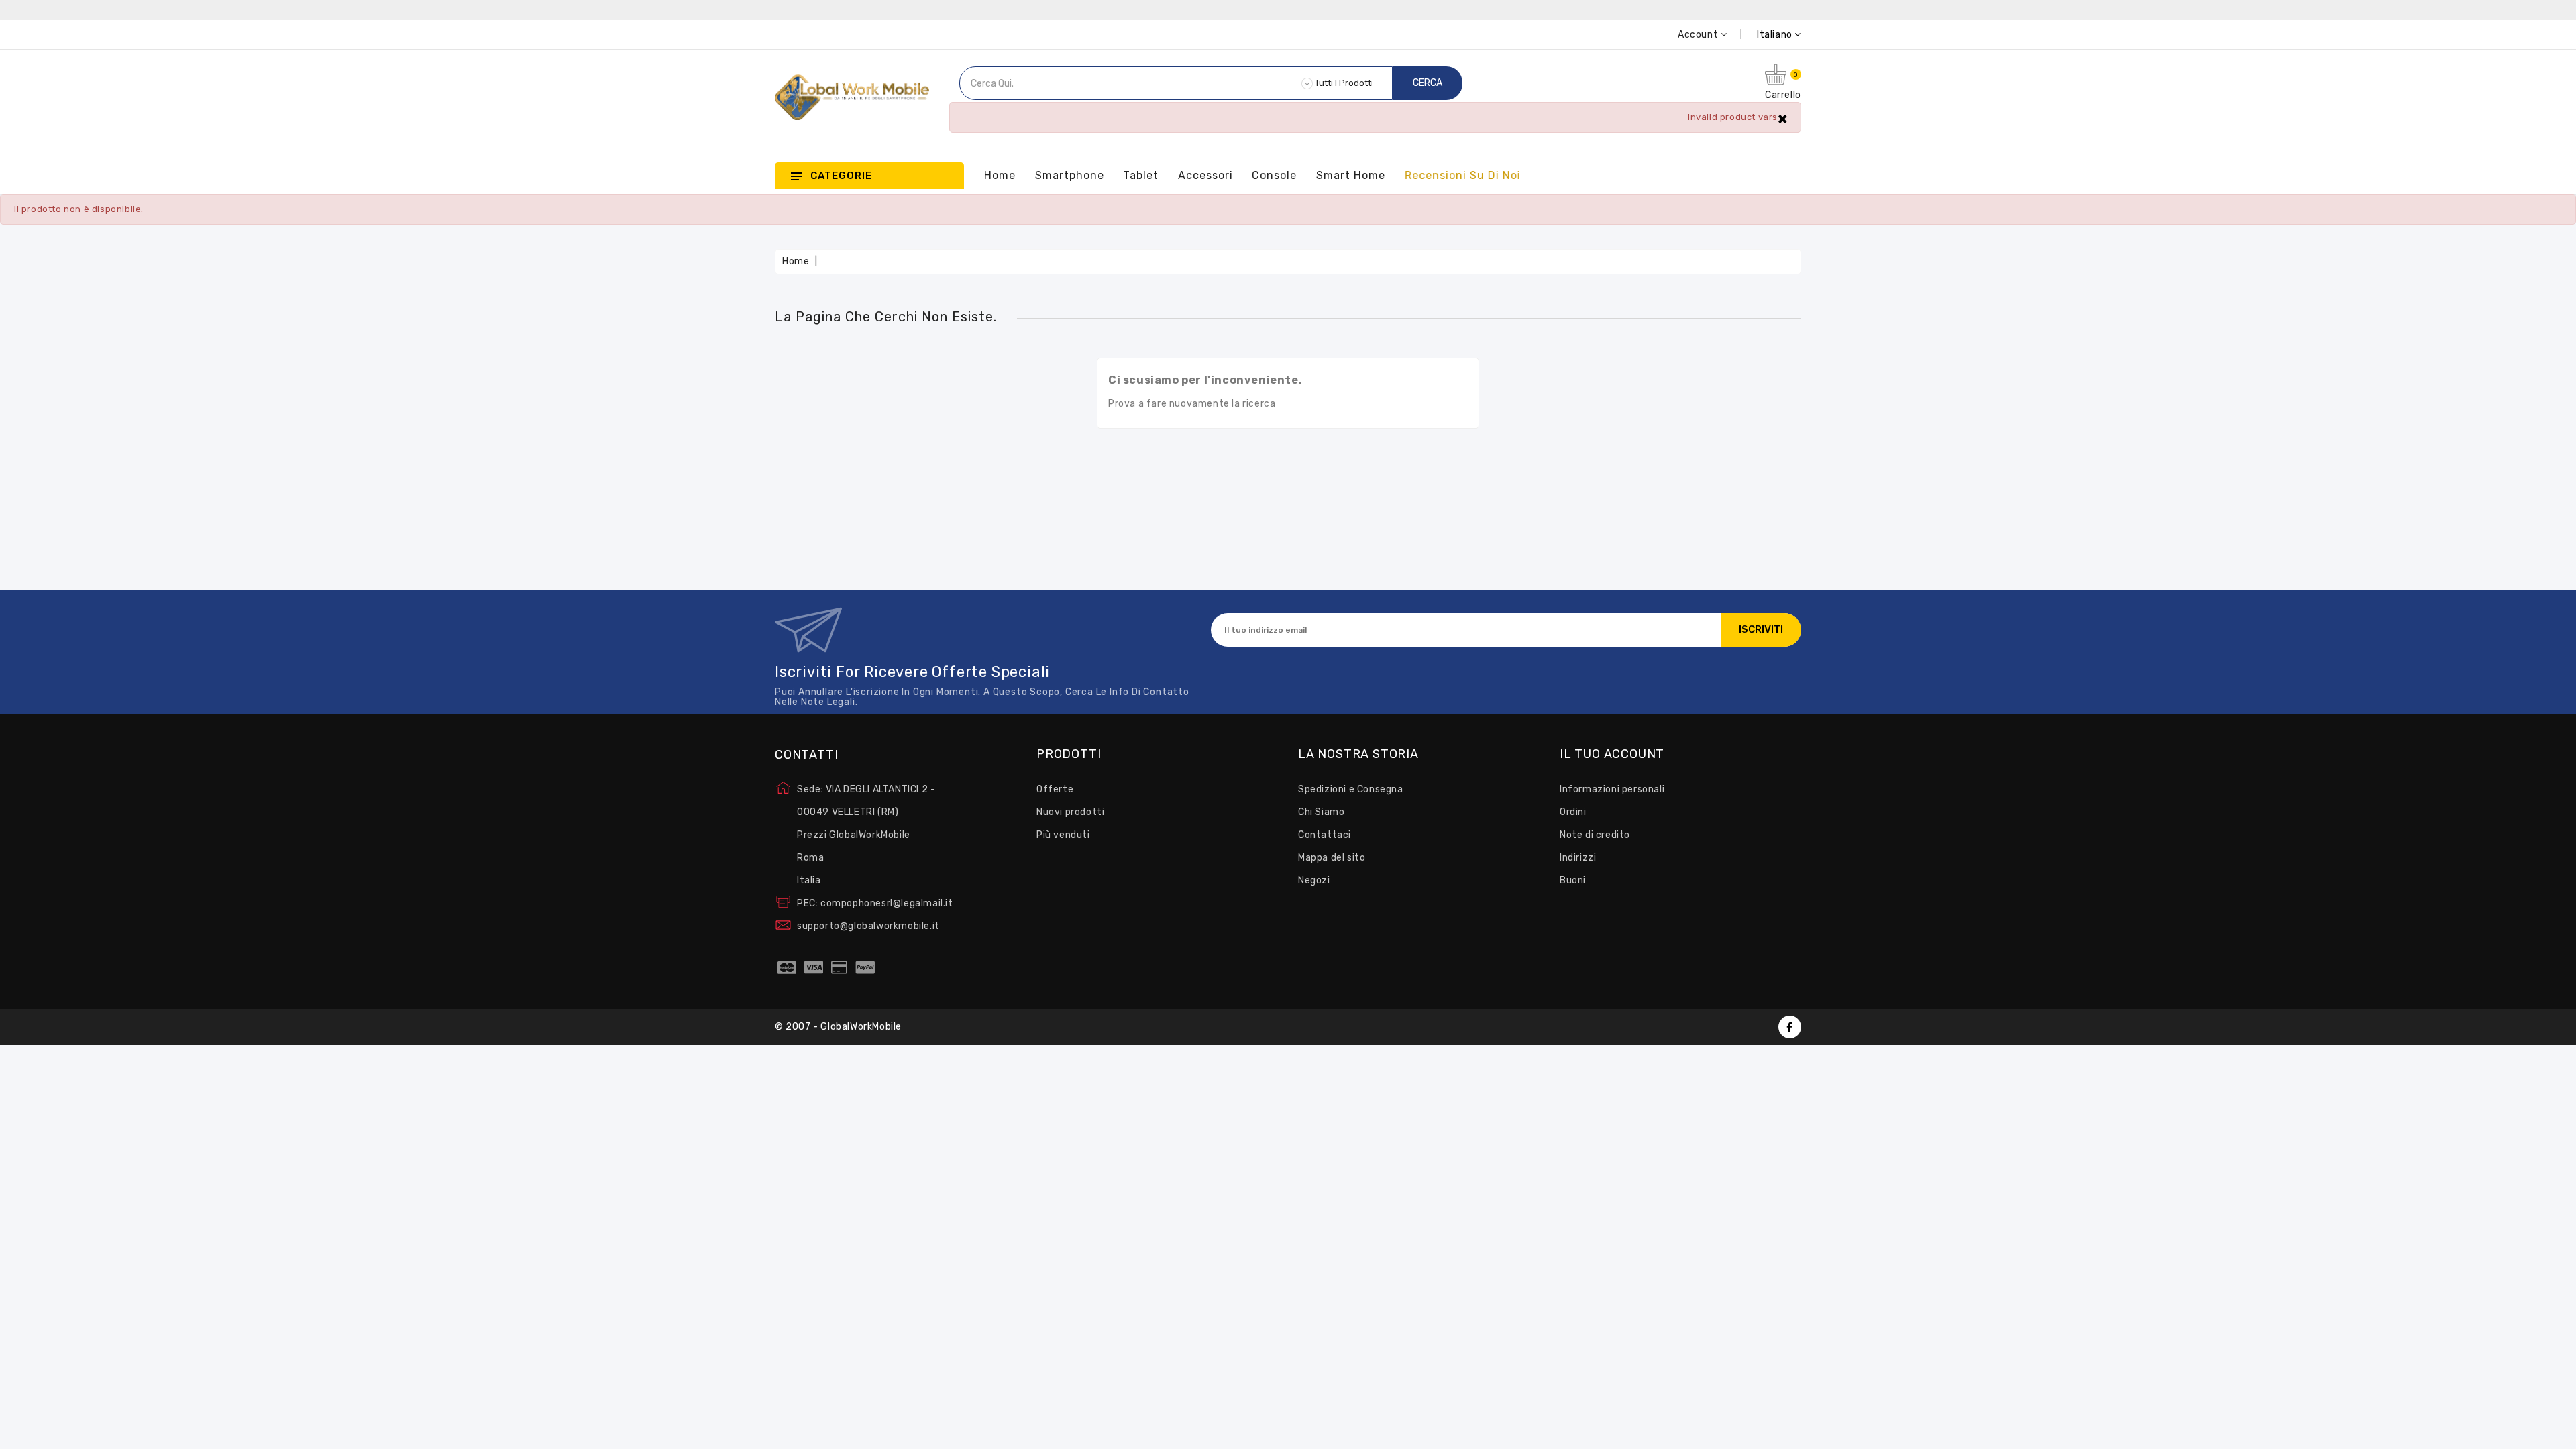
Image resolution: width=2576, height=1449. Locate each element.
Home (1000, 175)
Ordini (1573, 812)
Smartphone (1070, 175)
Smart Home (1351, 175)
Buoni (1573, 880)
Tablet (1141, 175)
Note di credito (1595, 835)
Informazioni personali (1612, 789)
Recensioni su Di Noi (1462, 175)
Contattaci (1325, 835)
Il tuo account (1612, 755)
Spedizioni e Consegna (1351, 789)
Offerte (1055, 789)
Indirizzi (1578, 858)
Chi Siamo (1321, 812)
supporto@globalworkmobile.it (868, 926)
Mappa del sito (1332, 858)
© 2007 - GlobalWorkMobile (838, 1027)
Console (1274, 175)
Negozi (1314, 880)
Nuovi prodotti (1070, 812)
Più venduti (1063, 835)
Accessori (1205, 175)
